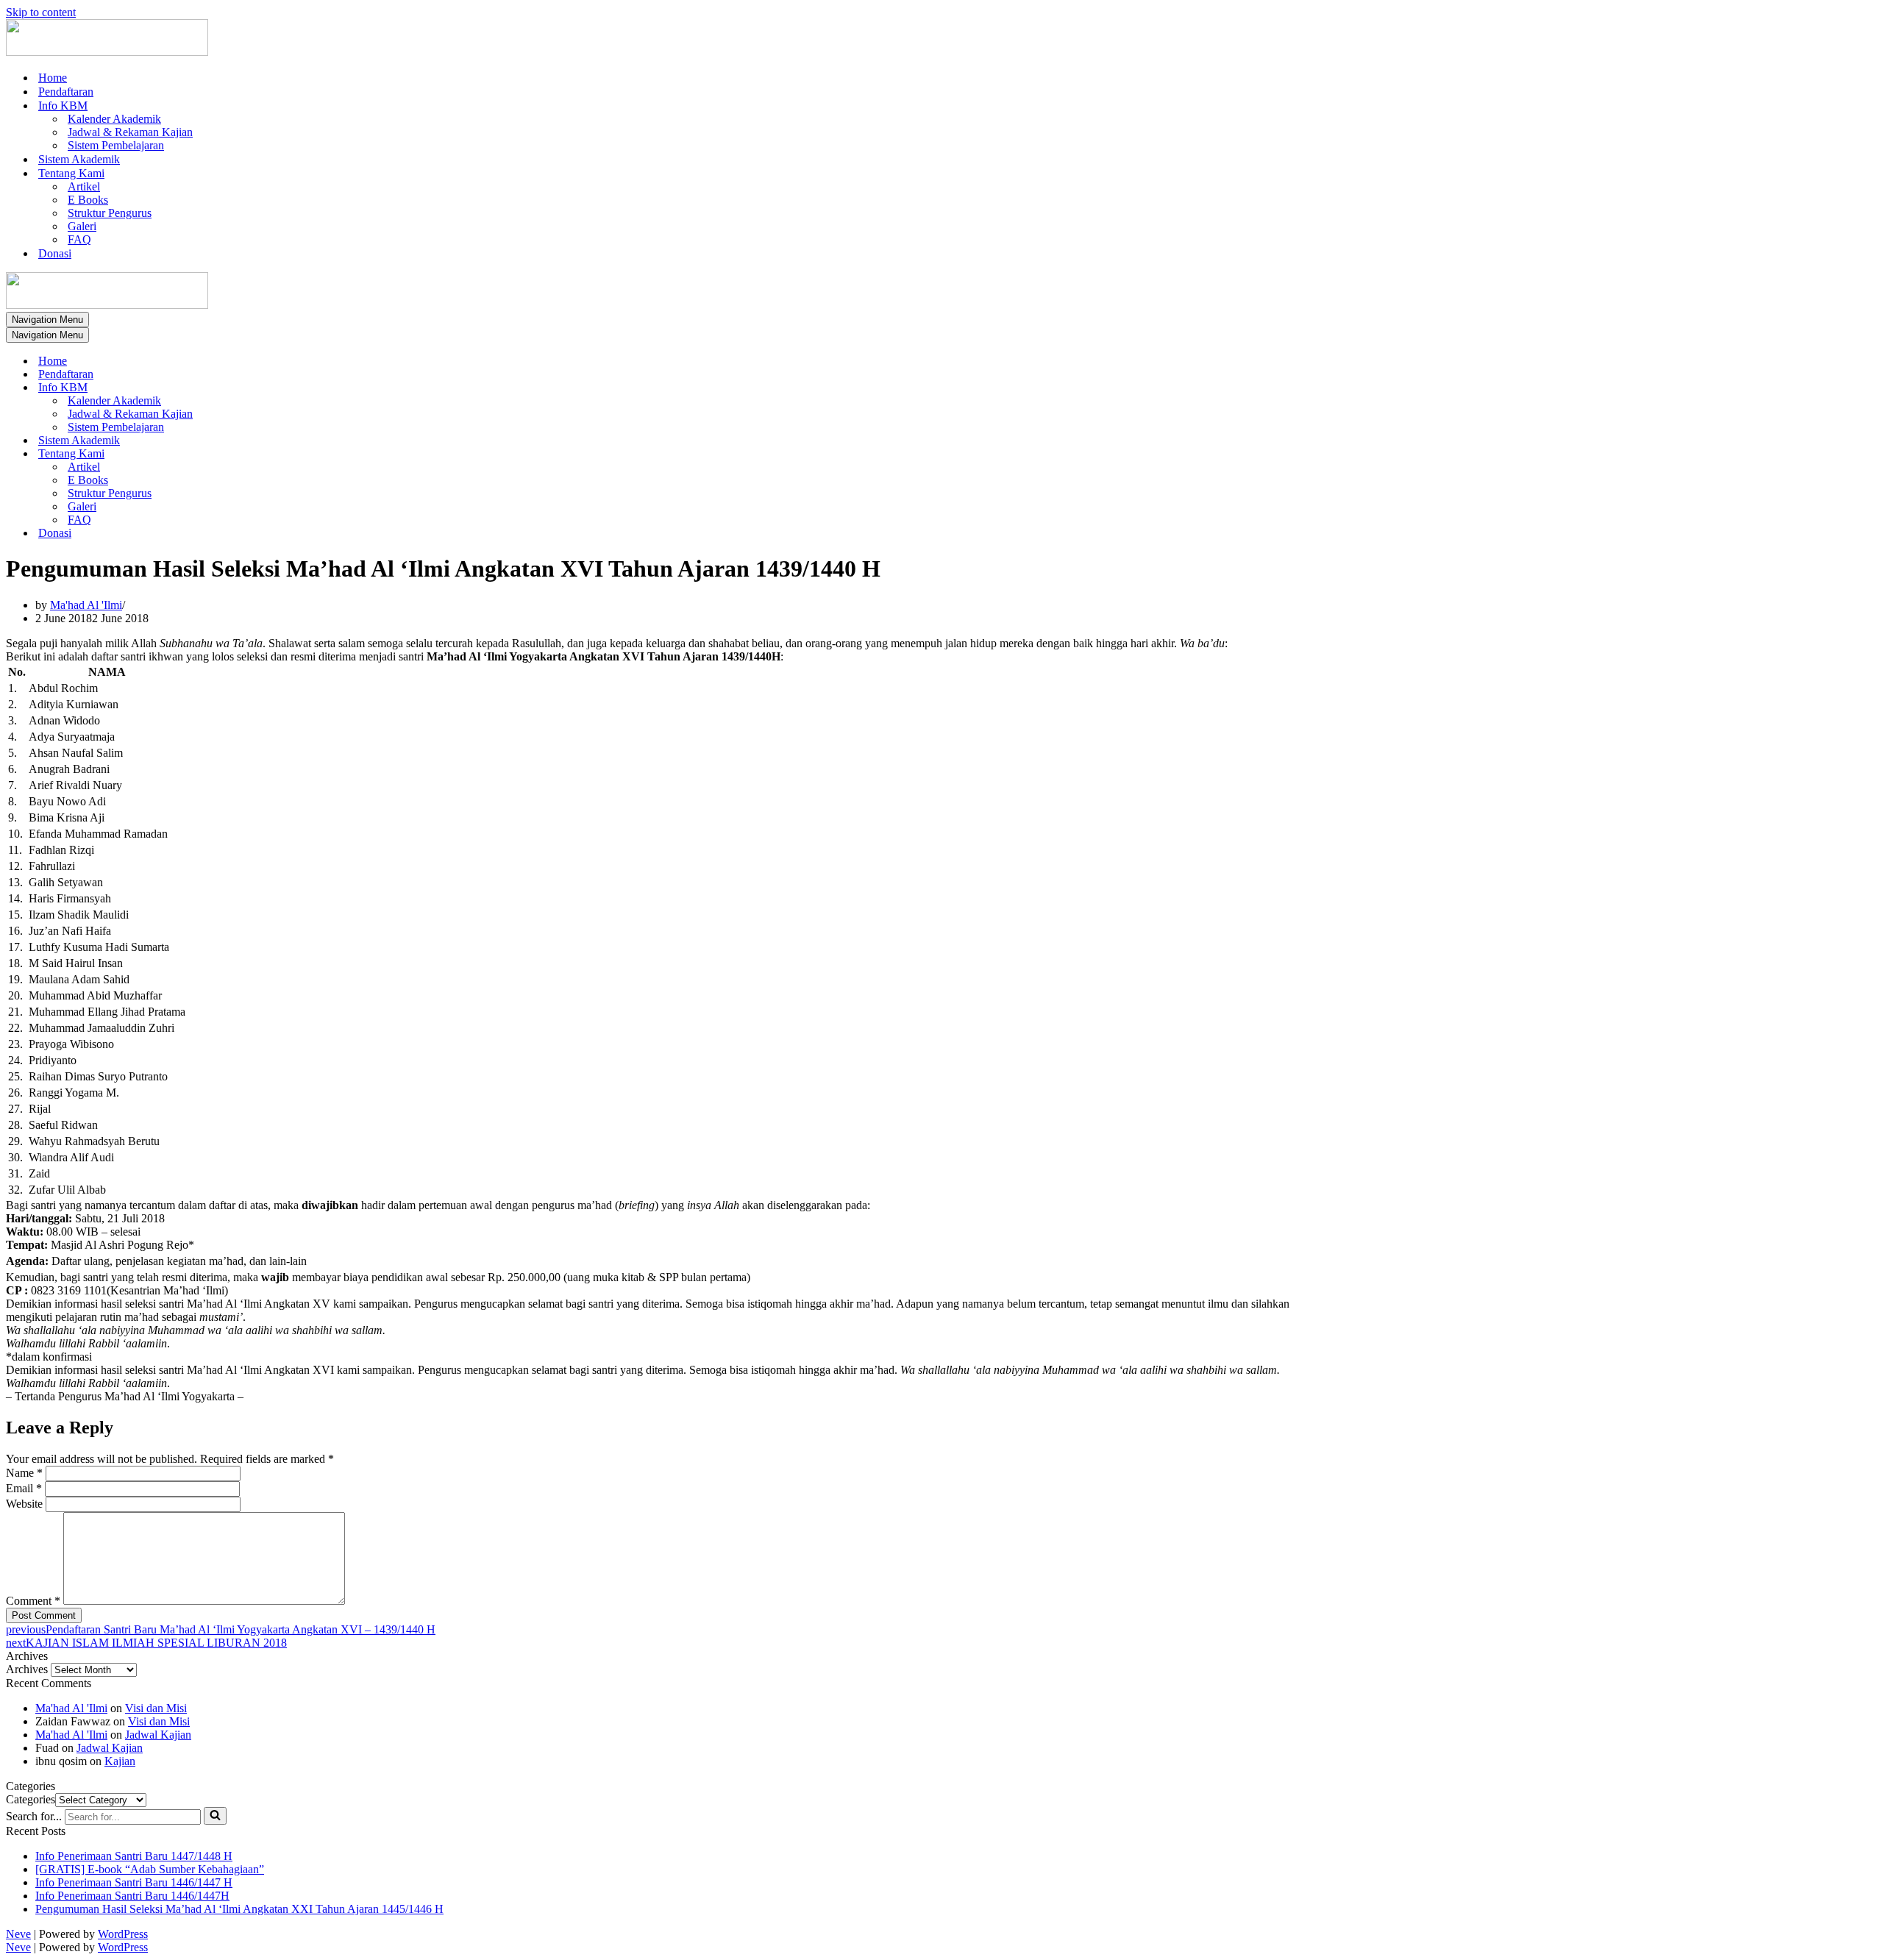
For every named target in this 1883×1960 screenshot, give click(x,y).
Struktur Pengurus (110, 213)
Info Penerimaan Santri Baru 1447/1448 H (134, 1856)
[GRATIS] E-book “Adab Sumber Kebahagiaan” (150, 1869)
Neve (18, 1934)
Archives (27, 1669)
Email (24, 1488)
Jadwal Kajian (158, 1735)
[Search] (215, 1816)
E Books (88, 200)
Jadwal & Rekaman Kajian (130, 132)
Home (53, 78)
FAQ (79, 239)
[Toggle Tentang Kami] (263, 454)
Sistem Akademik (79, 159)
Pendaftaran (66, 92)
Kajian (120, 1761)
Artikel (84, 186)
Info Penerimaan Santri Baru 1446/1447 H (134, 1882)
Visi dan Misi (156, 1708)
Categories (31, 1799)
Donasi (55, 253)
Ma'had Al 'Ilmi (86, 605)
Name (24, 1473)
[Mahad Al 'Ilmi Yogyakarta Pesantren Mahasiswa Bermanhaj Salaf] (107, 52)
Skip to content (41, 12)
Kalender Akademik (114, 119)
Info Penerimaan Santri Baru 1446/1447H (132, 1896)
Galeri (82, 226)
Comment (33, 1601)
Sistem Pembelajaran (116, 145)
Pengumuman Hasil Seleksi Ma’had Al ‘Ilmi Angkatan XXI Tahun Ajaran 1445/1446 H (239, 1909)
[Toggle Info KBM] (263, 388)
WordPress (123, 1934)
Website (24, 1504)
